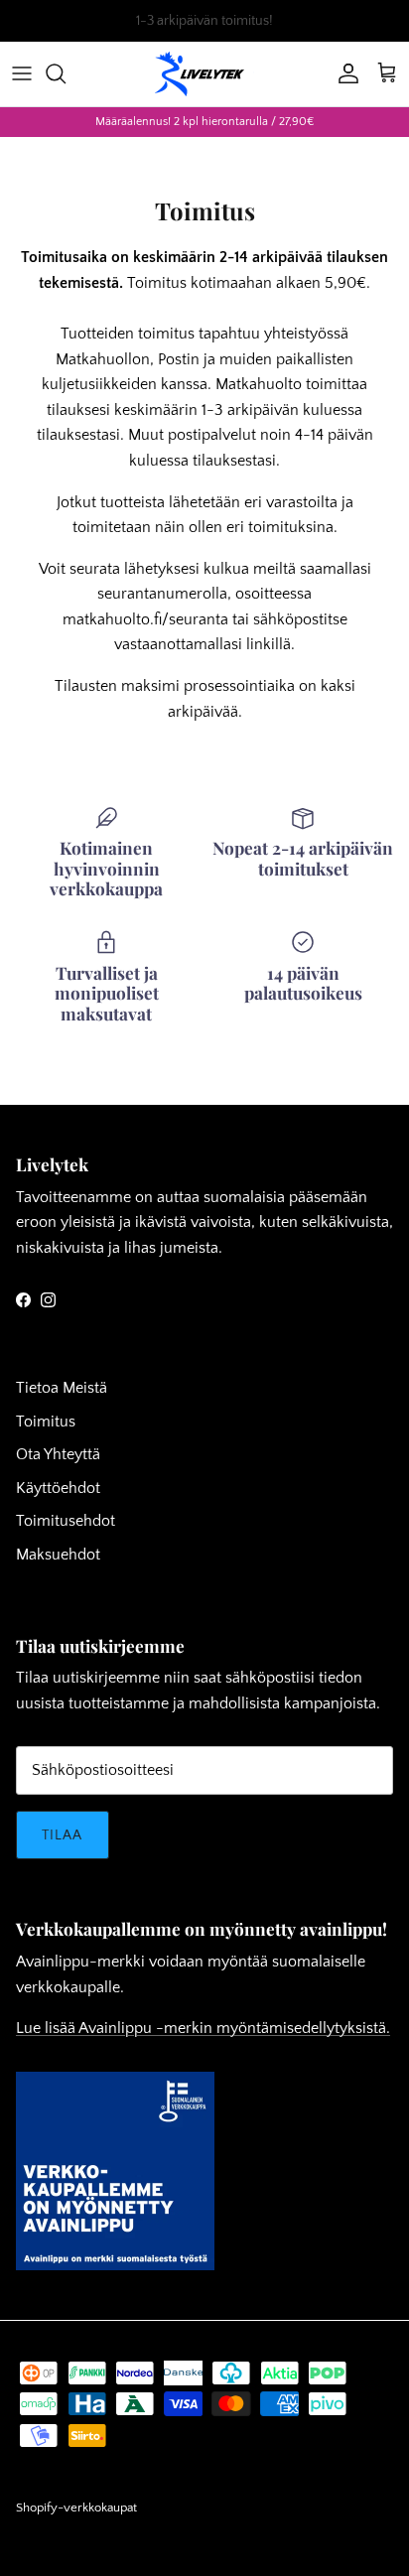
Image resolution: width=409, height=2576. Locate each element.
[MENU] (22, 73)
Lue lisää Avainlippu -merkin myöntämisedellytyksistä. (203, 2028)
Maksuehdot (58, 1555)
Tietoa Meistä (62, 1388)
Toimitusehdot (66, 1521)
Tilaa (63, 1835)
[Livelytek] (204, 74)
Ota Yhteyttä (58, 1454)
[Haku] (66, 73)
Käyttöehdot (58, 1488)
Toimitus (46, 1422)
